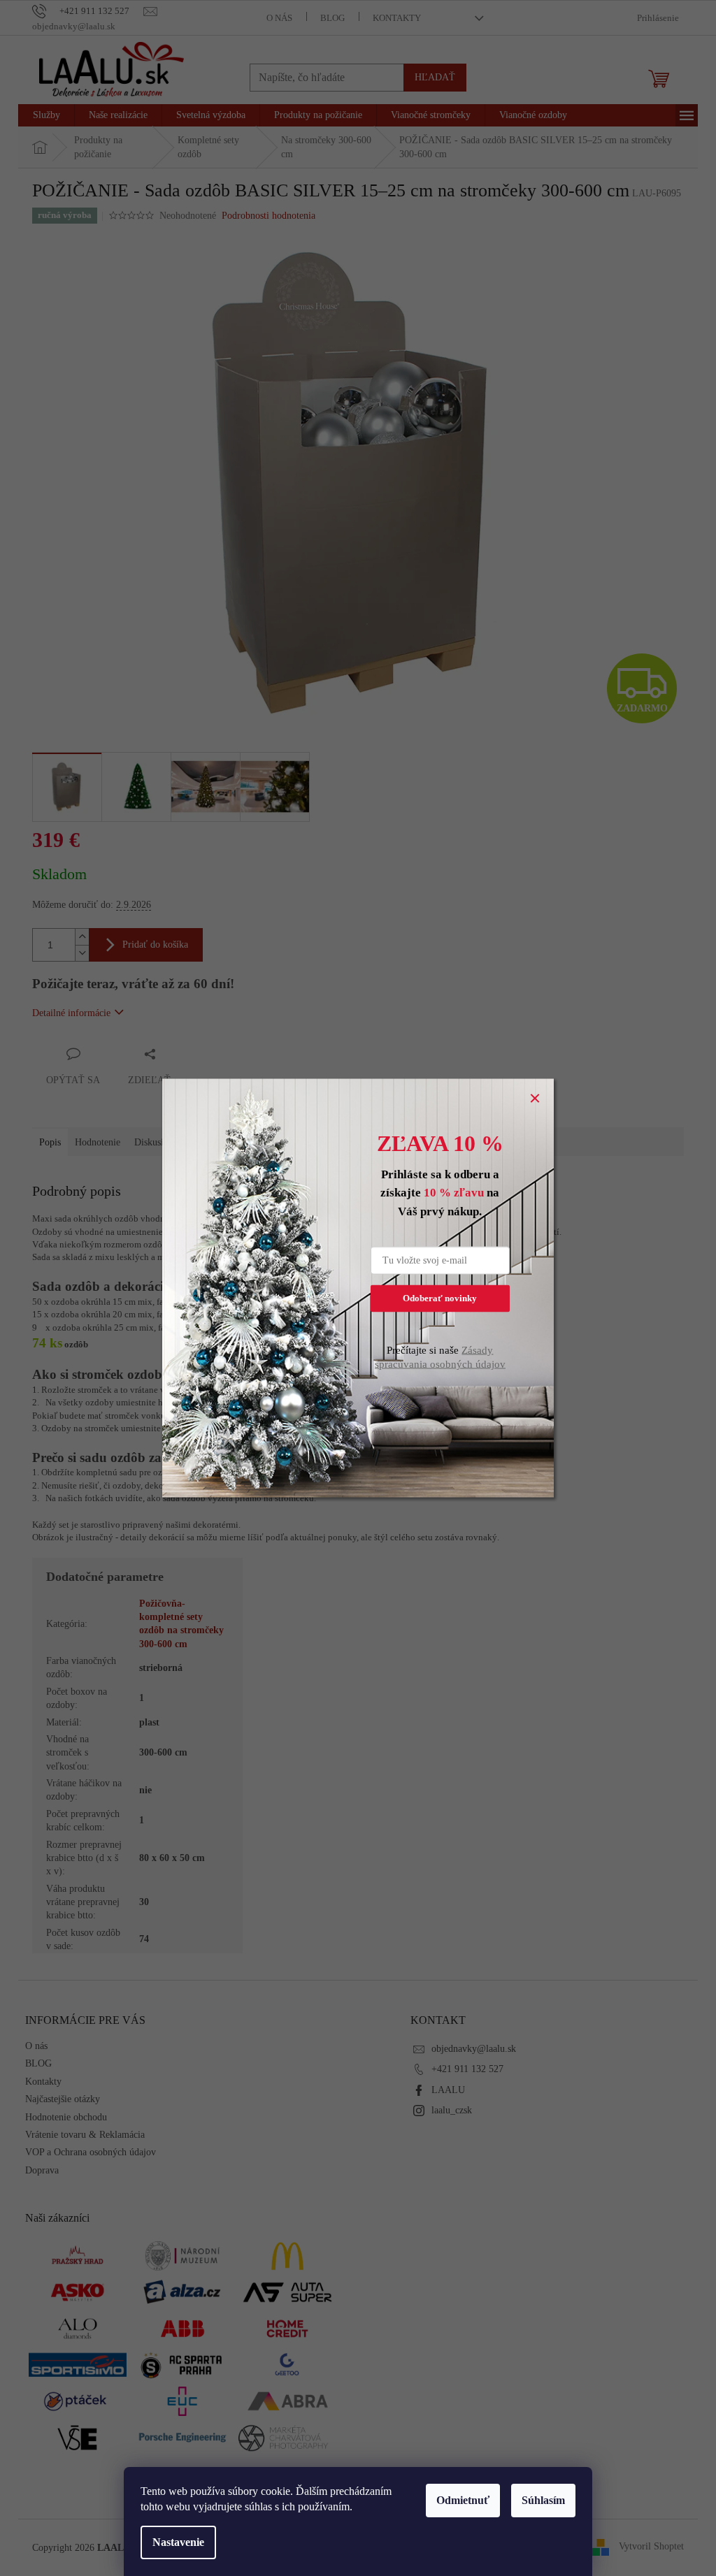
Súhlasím (543, 2500)
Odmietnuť (463, 2500)
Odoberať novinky (440, 1298)
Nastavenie (178, 2542)
